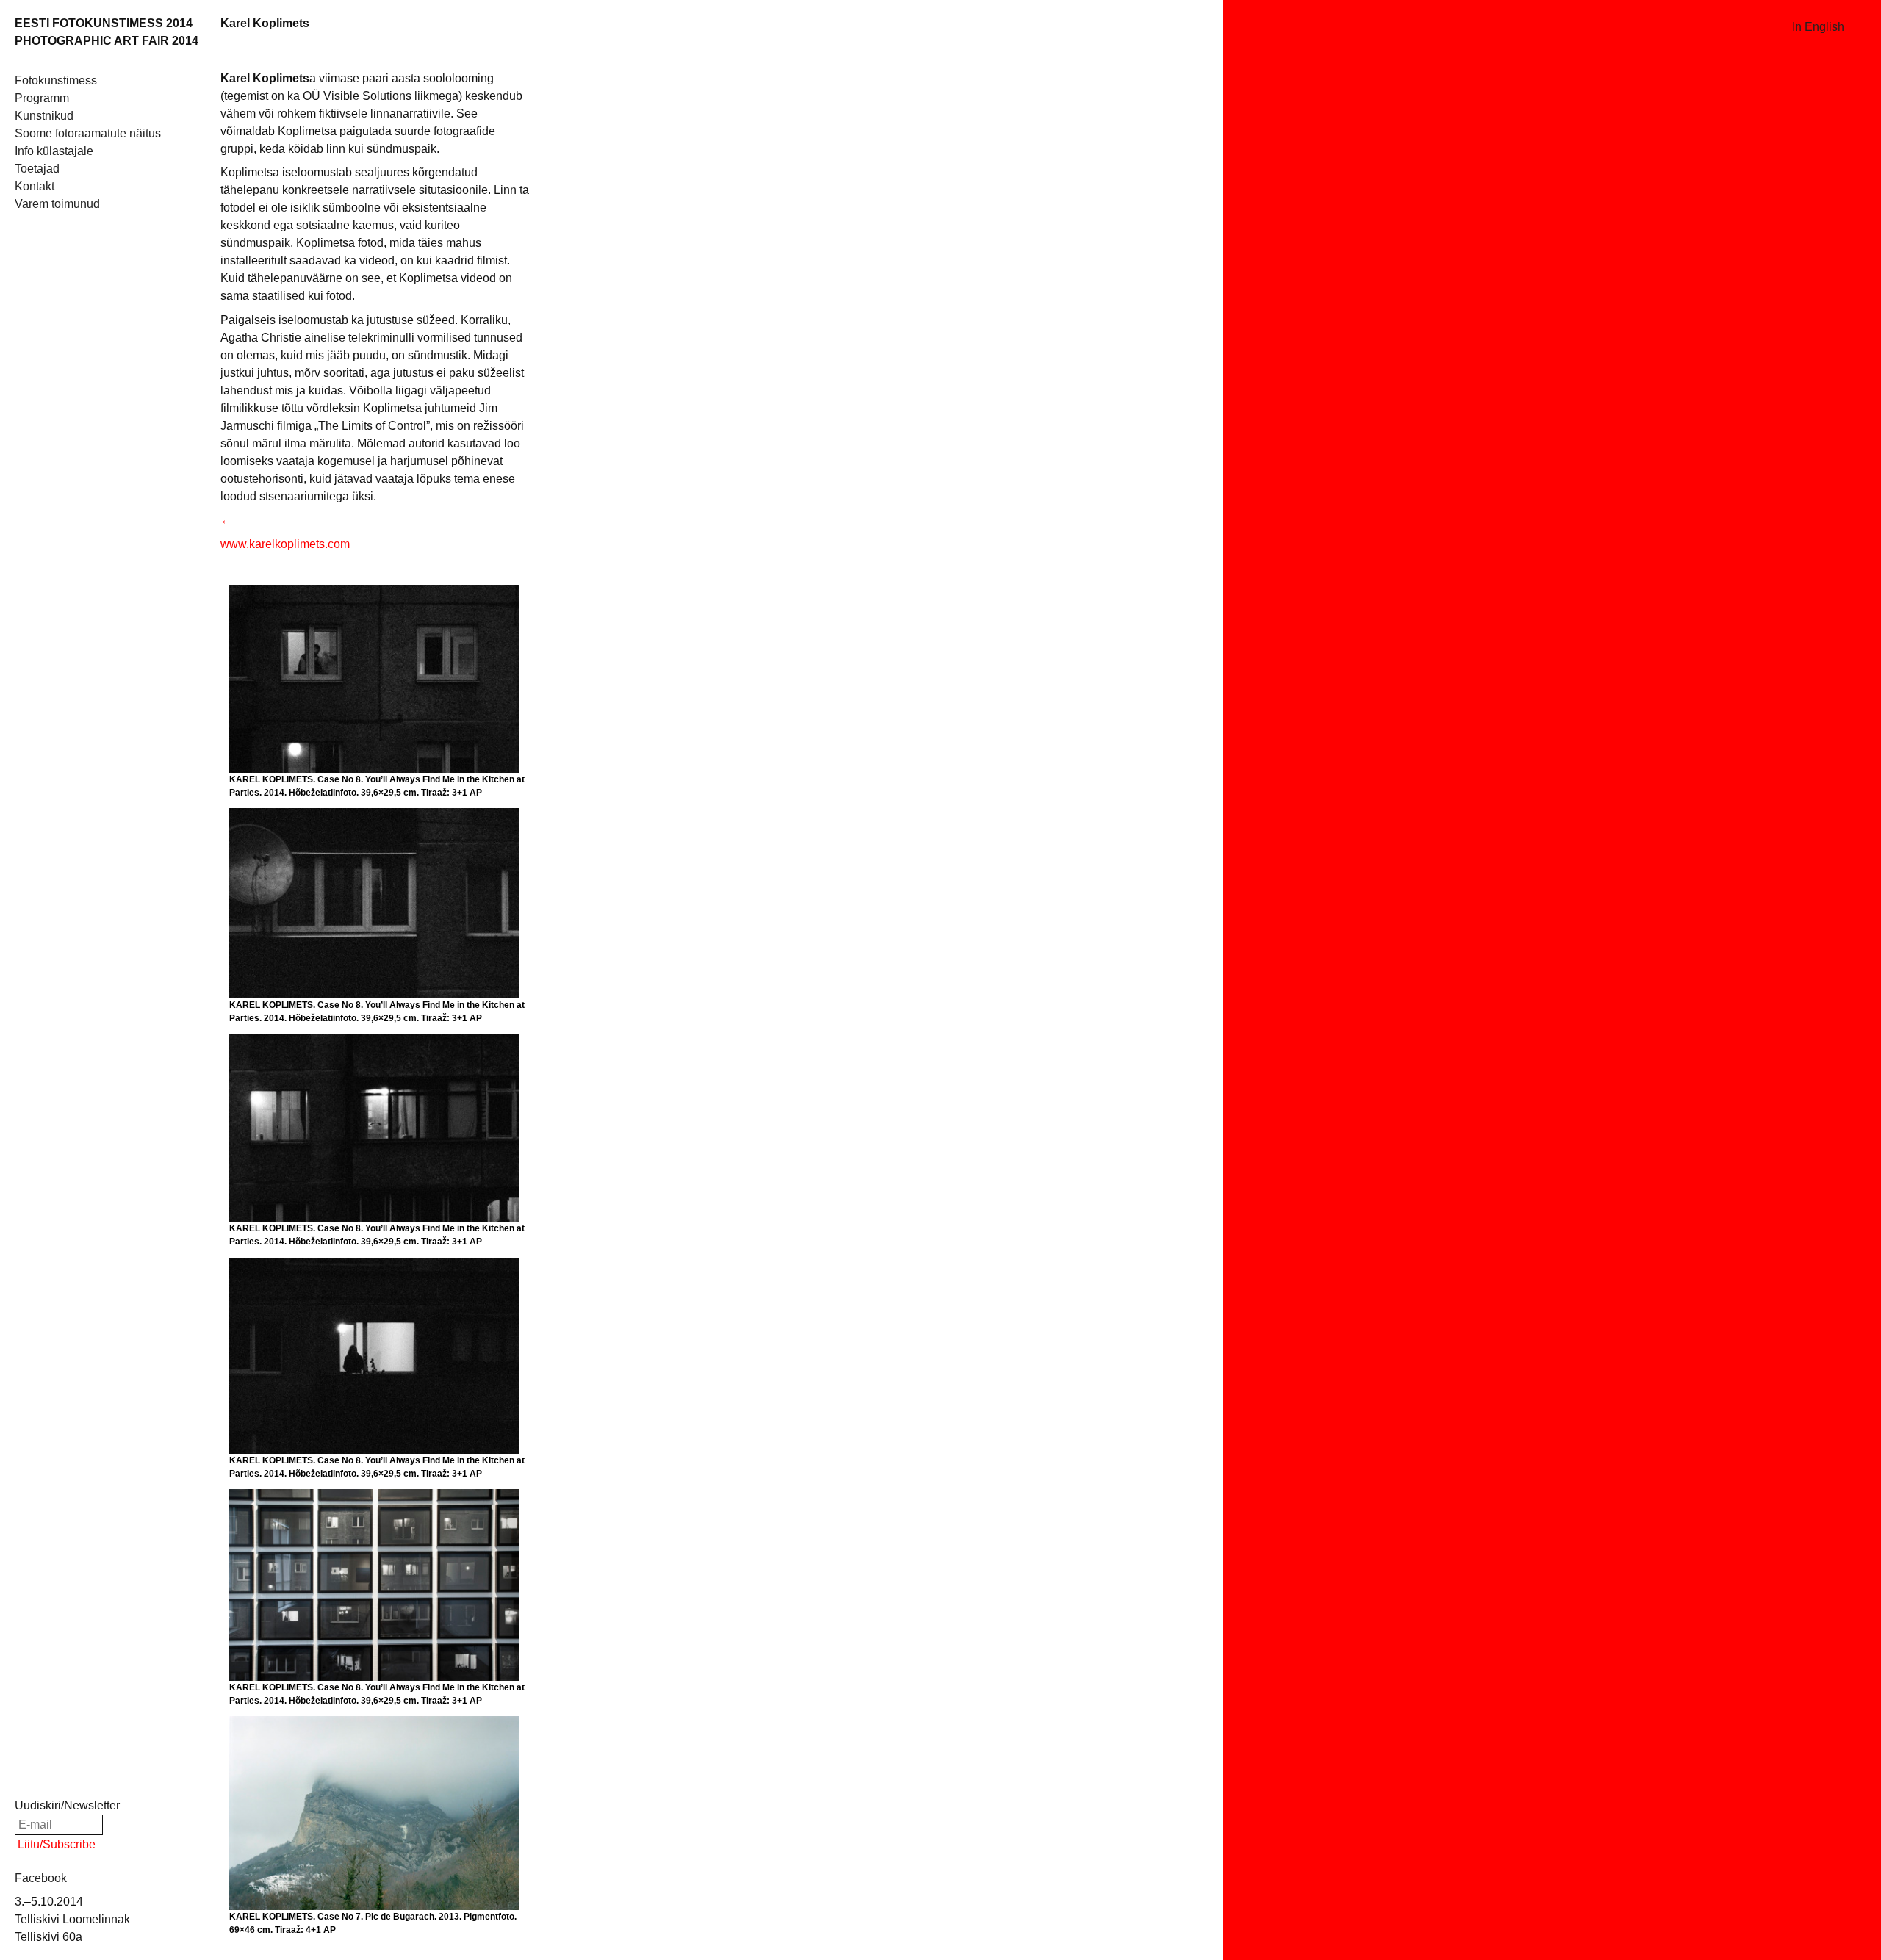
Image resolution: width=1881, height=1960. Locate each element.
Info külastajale (54, 151)
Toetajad (37, 169)
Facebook (41, 1878)
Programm (42, 98)
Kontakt (35, 186)
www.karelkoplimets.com (285, 544)
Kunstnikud (44, 116)
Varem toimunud (57, 204)
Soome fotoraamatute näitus (88, 133)
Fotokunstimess (56, 80)
